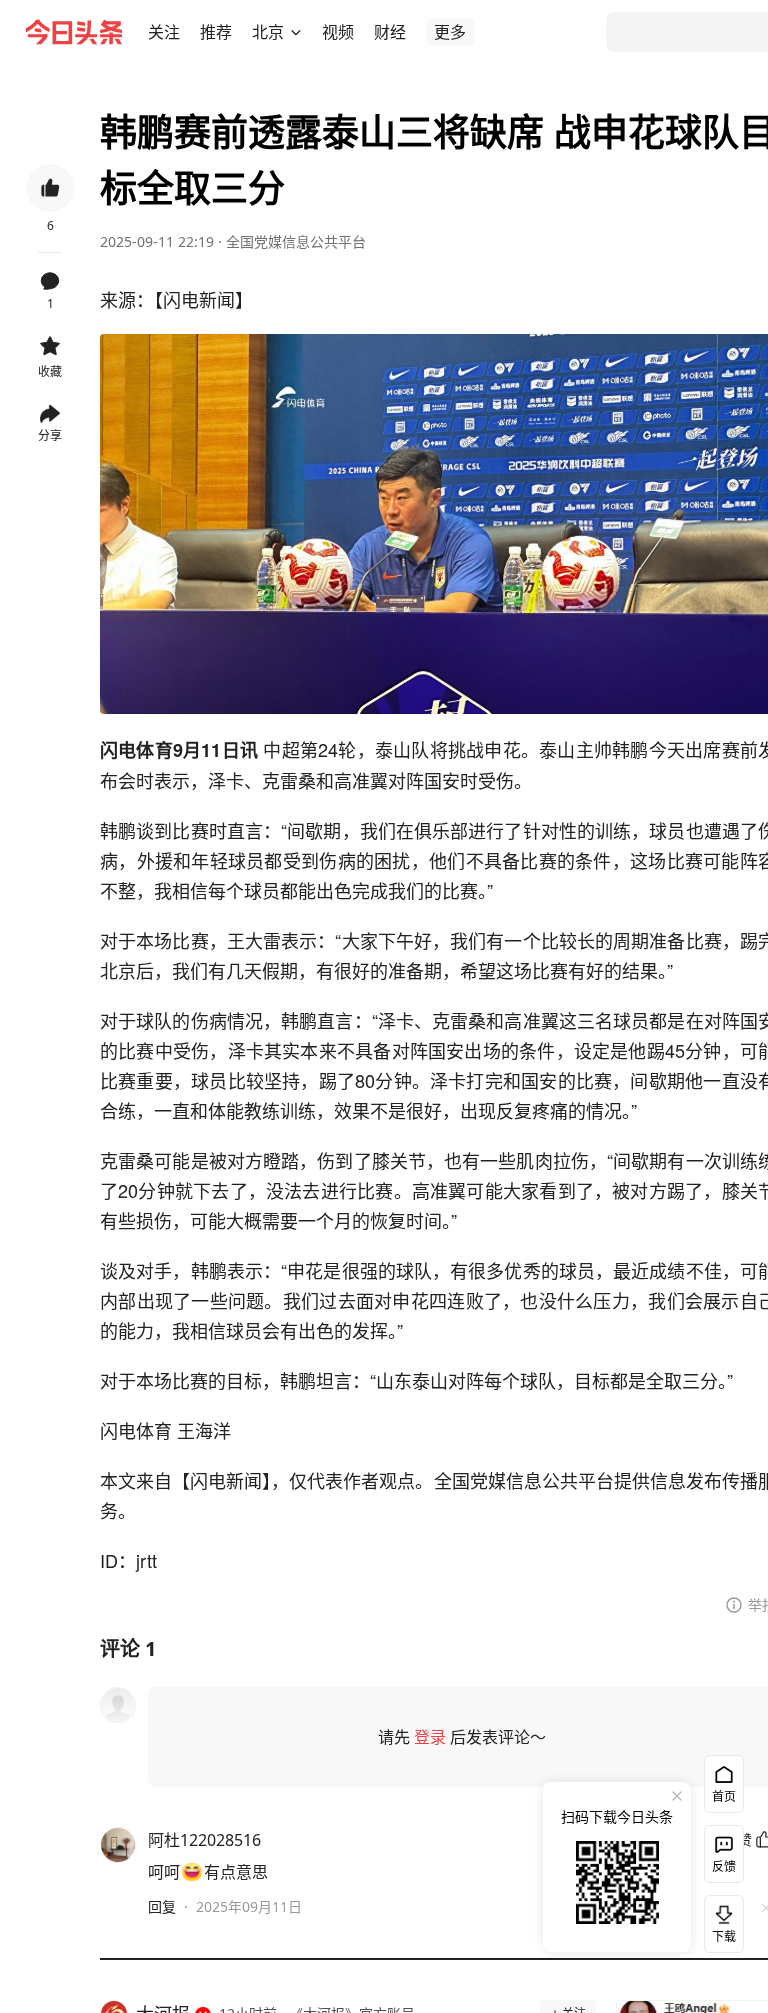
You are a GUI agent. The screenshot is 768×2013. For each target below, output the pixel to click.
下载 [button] (720, 1920)
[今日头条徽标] (74, 32)
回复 (162, 1906)
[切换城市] (296, 32)
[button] (164, 32)
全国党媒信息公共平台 (296, 241)
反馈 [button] (724, 1866)
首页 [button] (724, 1796)
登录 (430, 1737)
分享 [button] (50, 435)
